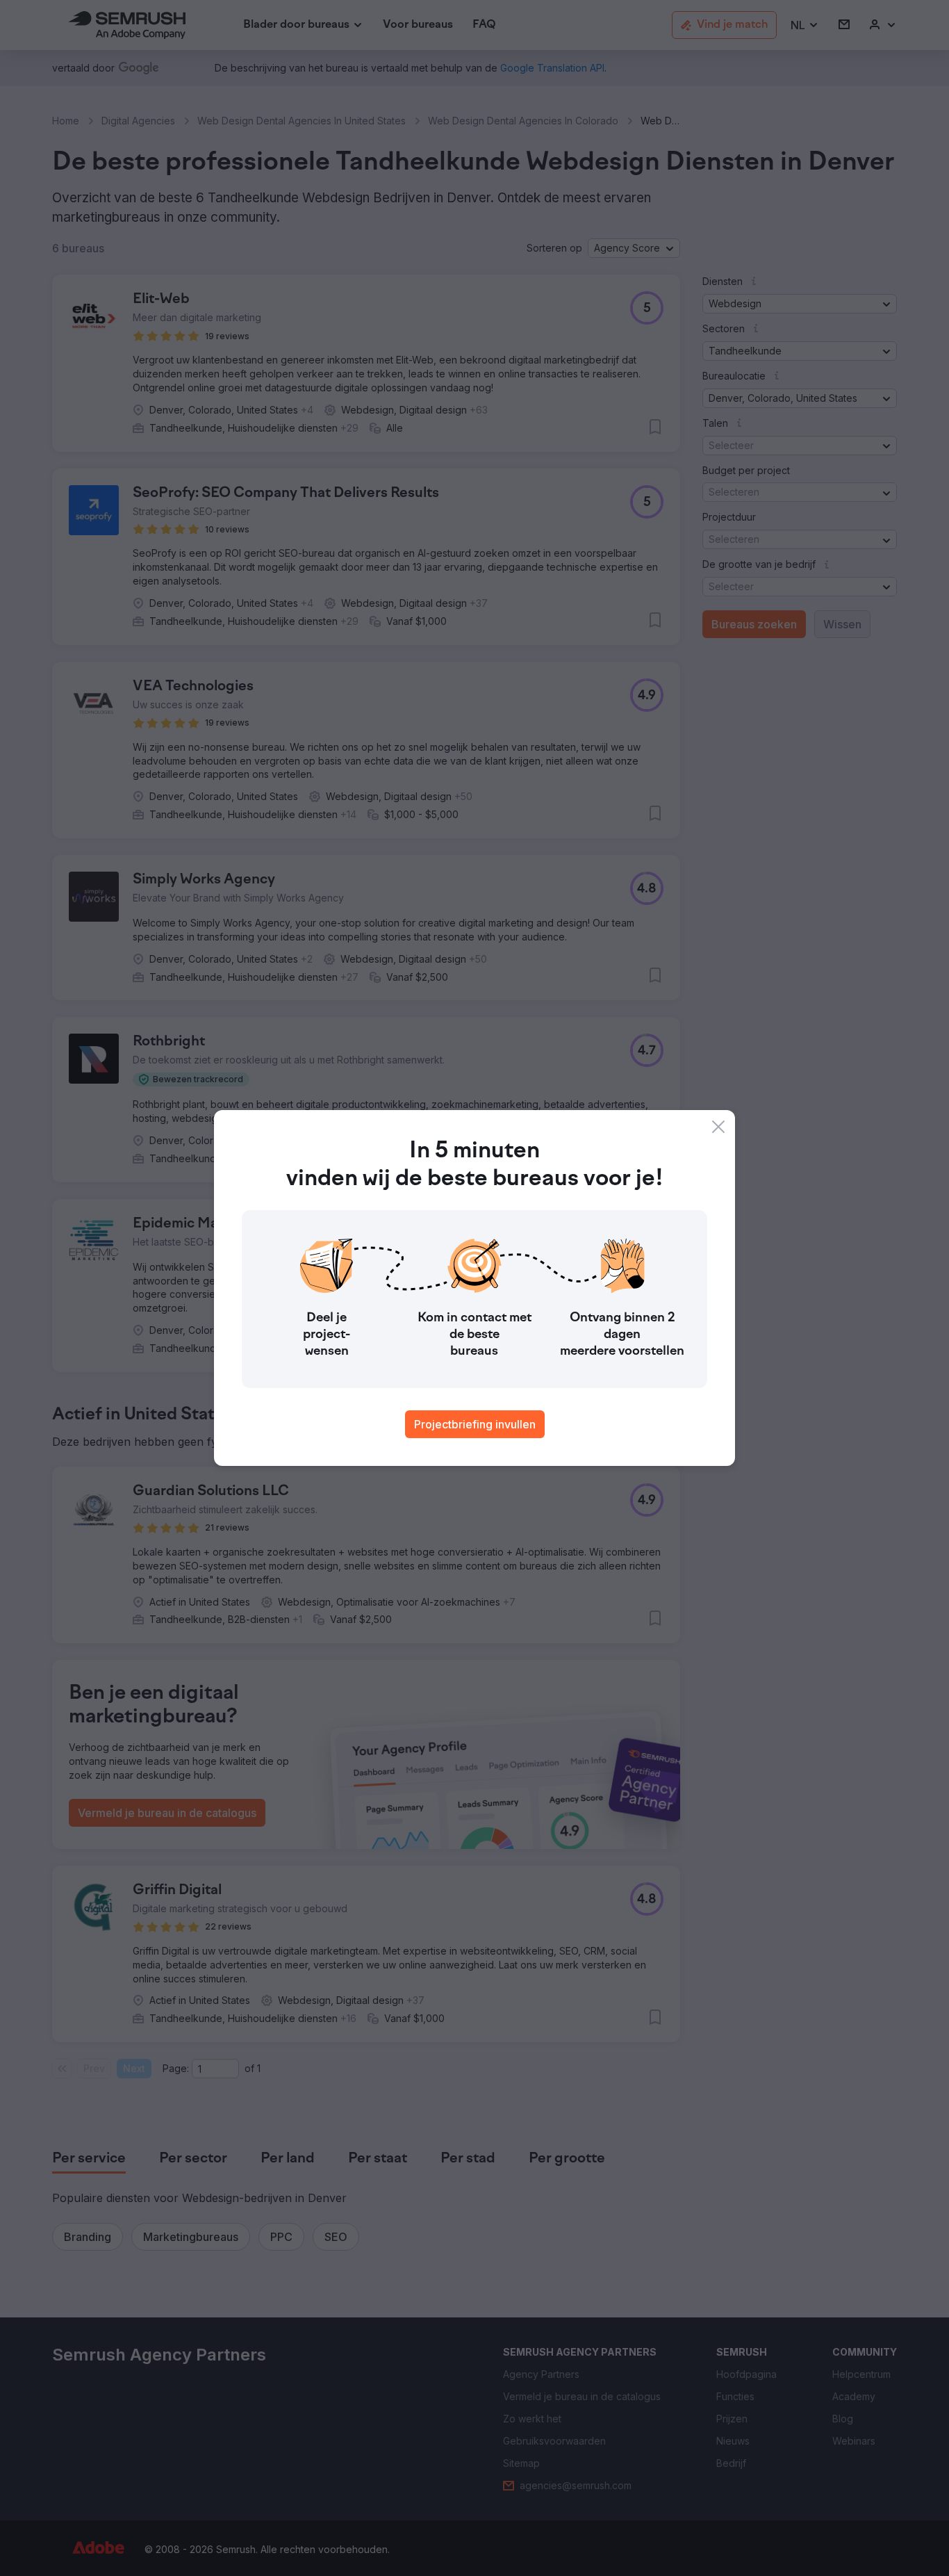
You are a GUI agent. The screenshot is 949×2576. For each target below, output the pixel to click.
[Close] (718, 1127)
